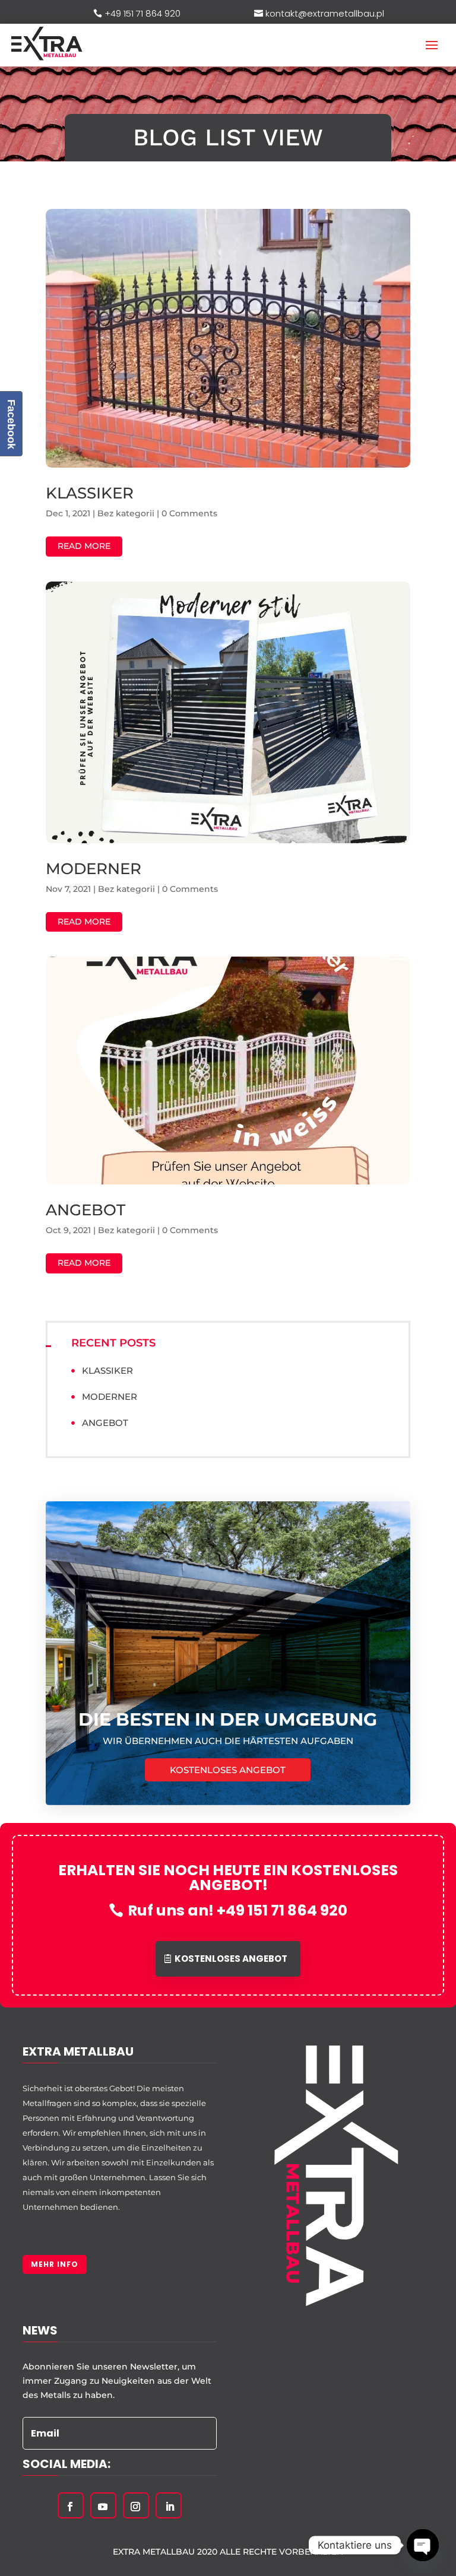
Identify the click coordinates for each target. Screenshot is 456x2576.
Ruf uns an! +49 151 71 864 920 (237, 1910)
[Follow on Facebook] (70, 2507)
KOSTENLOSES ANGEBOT (228, 1770)
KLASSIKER (90, 493)
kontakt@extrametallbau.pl (325, 13)
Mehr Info (55, 2264)
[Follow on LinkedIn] (170, 2507)
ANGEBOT (85, 1210)
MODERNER (94, 869)
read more (84, 546)
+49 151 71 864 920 (142, 13)
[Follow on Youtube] (103, 2507)
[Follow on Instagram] (135, 2507)
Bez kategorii (126, 513)
